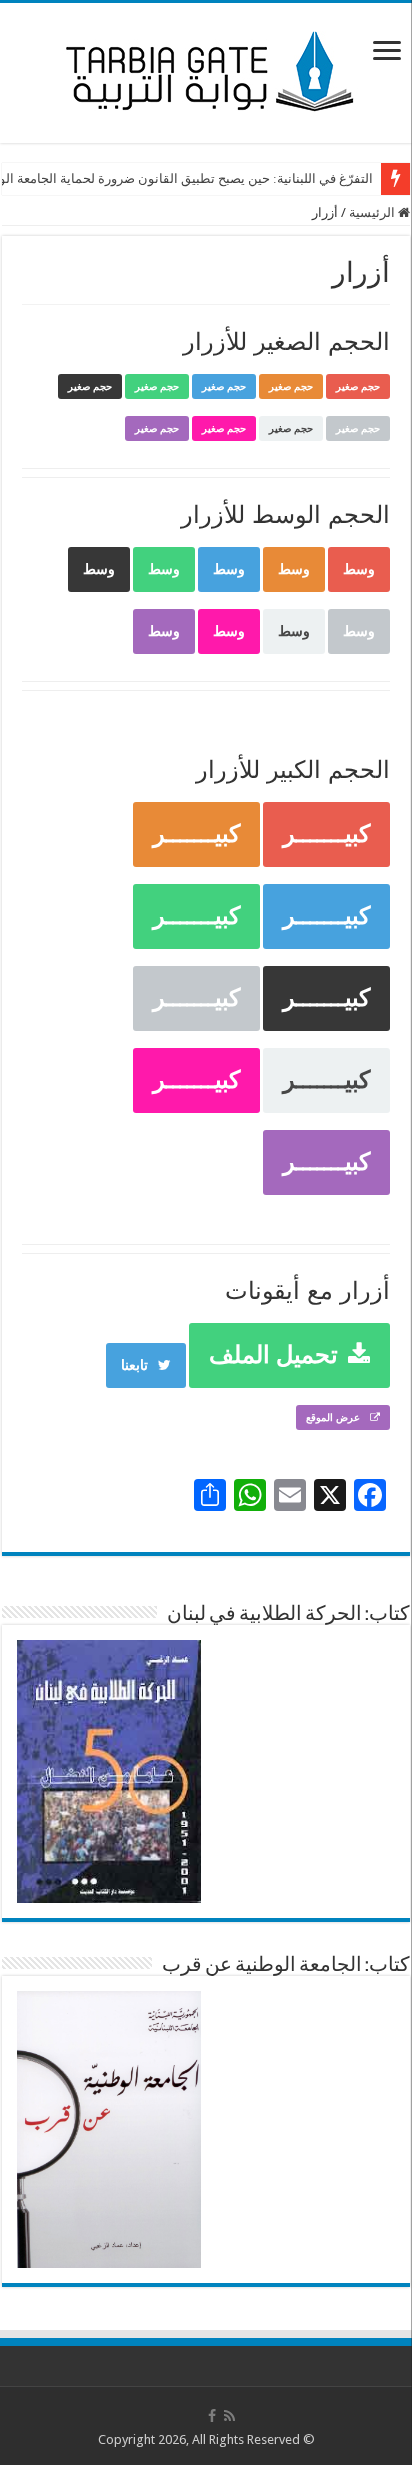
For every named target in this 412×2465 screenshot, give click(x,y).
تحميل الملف (273, 1355)
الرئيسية (373, 212)
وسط (359, 569)
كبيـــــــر (326, 834)
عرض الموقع (333, 1417)
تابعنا (134, 1365)
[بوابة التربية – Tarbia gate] (206, 69)
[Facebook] (212, 2416)
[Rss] (229, 2416)
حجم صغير (358, 386)
